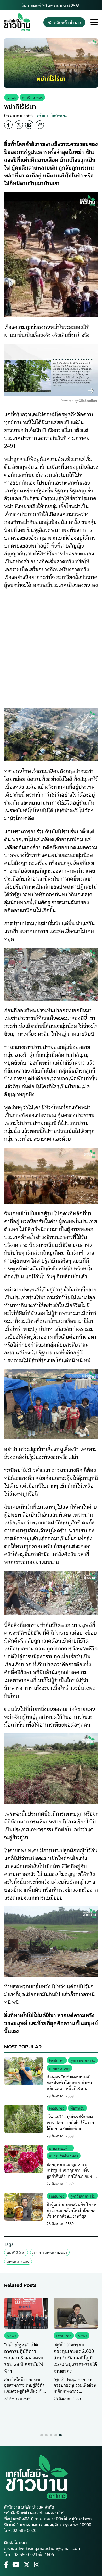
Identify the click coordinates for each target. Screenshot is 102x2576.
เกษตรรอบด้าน (60, 2148)
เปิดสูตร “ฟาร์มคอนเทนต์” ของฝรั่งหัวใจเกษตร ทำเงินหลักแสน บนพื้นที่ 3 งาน (69, 2082)
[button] (42, 2435)
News (11, 97)
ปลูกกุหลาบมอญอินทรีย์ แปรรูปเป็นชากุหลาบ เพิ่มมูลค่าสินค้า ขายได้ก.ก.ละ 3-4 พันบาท (71, 2173)
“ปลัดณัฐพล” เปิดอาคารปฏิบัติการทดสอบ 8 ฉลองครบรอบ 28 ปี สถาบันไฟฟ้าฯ (24, 2357)
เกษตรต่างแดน (18, 2261)
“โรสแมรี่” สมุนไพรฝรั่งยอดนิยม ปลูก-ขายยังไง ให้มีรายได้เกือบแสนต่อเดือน (70, 2122)
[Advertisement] (51, 645)
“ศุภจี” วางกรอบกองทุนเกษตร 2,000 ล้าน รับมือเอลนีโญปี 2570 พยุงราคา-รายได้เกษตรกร (75, 2357)
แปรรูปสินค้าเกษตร (64, 2156)
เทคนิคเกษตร (32, 97)
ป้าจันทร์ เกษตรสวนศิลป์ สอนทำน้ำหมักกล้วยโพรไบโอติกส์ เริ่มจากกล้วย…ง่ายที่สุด (71, 2210)
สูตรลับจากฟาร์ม (83, 2060)
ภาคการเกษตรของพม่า (50, 2252)
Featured (57, 2060)
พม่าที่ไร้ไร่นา (16, 2252)
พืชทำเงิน (77, 2108)
